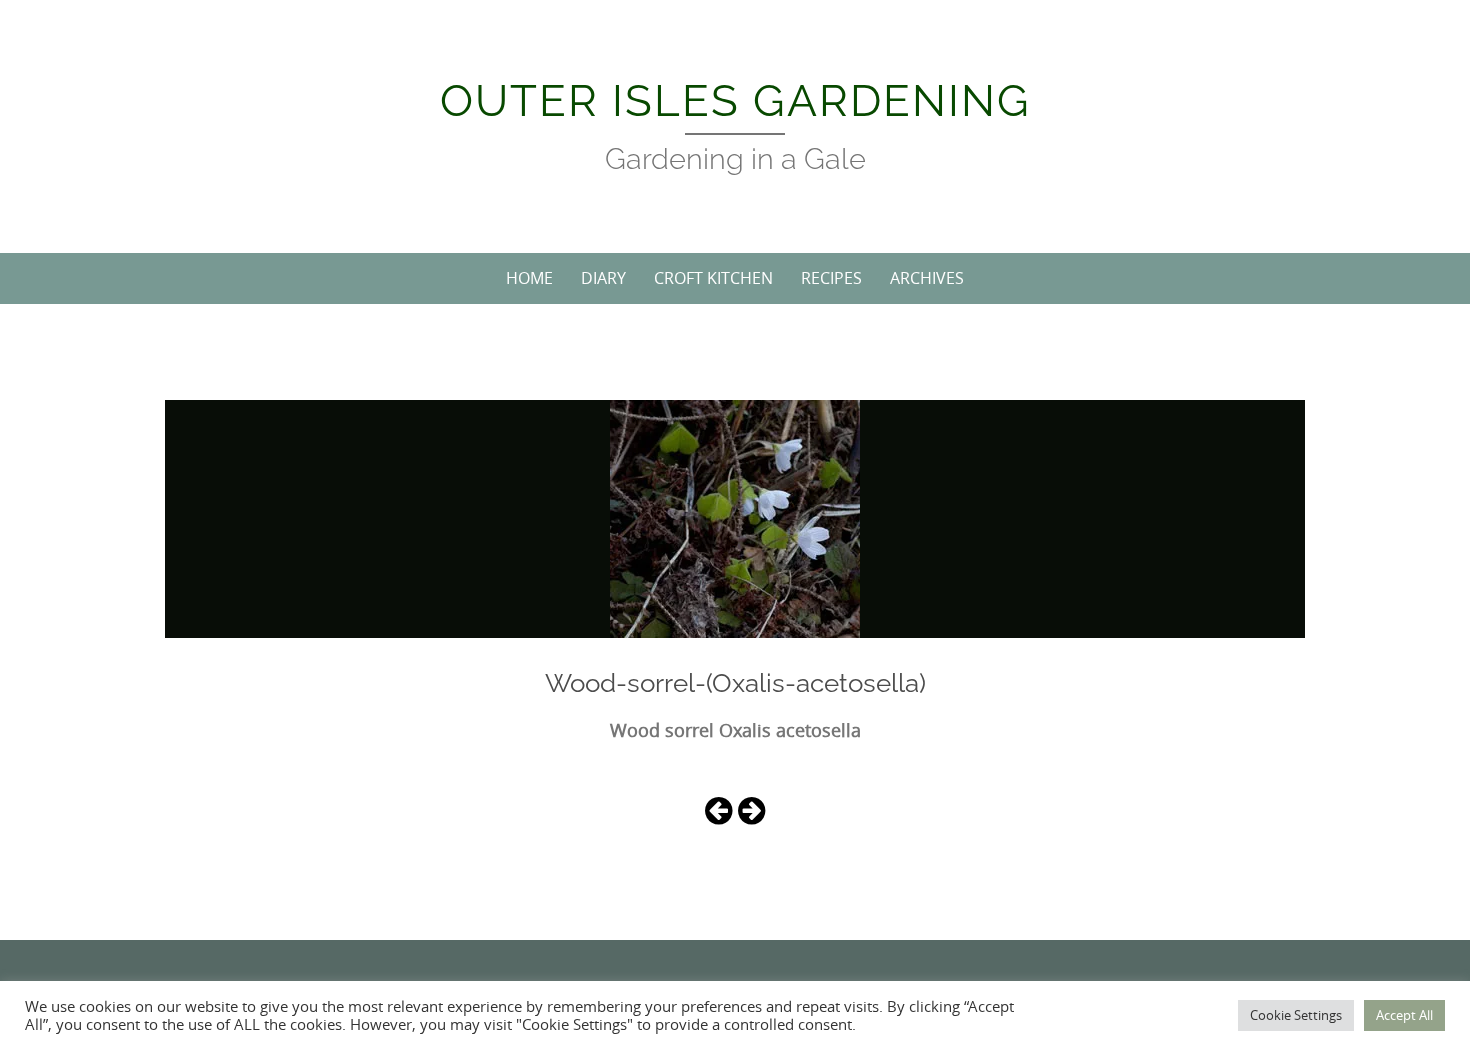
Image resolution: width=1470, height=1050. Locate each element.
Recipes (831, 278)
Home (529, 278)
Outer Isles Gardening (735, 100)
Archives (927, 278)
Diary (603, 278)
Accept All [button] (1404, 1015)
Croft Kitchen (713, 278)
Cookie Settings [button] (1296, 1015)
